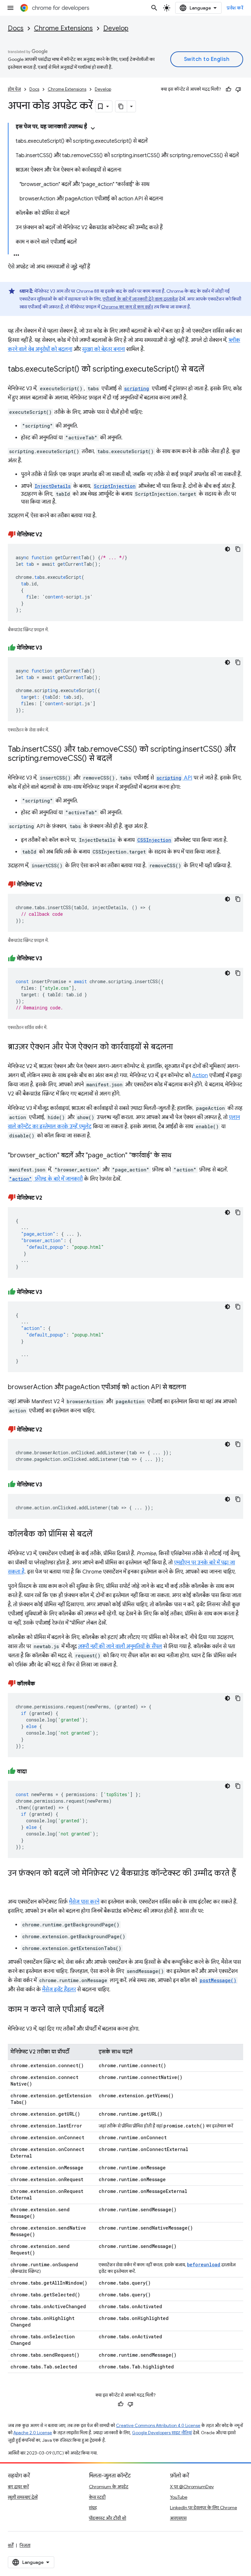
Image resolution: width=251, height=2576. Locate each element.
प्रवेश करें (235, 8)
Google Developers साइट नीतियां (162, 2433)
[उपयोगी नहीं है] (238, 89)
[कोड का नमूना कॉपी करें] (238, 549)
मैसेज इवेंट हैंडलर (59, 1990)
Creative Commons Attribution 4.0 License (158, 2426)
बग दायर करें (18, 2487)
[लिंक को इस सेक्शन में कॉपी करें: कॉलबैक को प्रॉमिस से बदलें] (99, 1534)
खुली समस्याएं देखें (23, 2497)
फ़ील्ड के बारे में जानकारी (46, 1179)
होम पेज (14, 89)
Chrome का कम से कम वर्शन (127, 307)
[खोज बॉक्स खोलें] (154, 8)
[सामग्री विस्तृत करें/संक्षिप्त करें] (93, 128)
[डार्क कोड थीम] (227, 549)
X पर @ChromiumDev (192, 2487)
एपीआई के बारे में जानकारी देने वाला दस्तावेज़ (140, 299)
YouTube (179, 2497)
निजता (25, 2545)
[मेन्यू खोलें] (10, 8)
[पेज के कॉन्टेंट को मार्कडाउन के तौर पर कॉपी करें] (121, 106)
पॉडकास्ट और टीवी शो (108, 2518)
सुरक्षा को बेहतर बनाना (103, 349)
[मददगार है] (228, 89)
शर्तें (11, 2545)
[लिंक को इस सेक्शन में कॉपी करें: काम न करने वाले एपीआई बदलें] (110, 2010)
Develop (116, 28)
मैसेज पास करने (84, 1902)
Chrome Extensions (63, 28)
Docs (16, 28)
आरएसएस (178, 2518)
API (174, 778)
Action (200, 1076)
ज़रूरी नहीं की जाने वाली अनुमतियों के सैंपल (120, 1647)
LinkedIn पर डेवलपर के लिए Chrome (203, 2508)
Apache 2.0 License (33, 2433)
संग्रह (93, 2508)
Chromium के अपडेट (109, 2487)
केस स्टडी (97, 2497)
